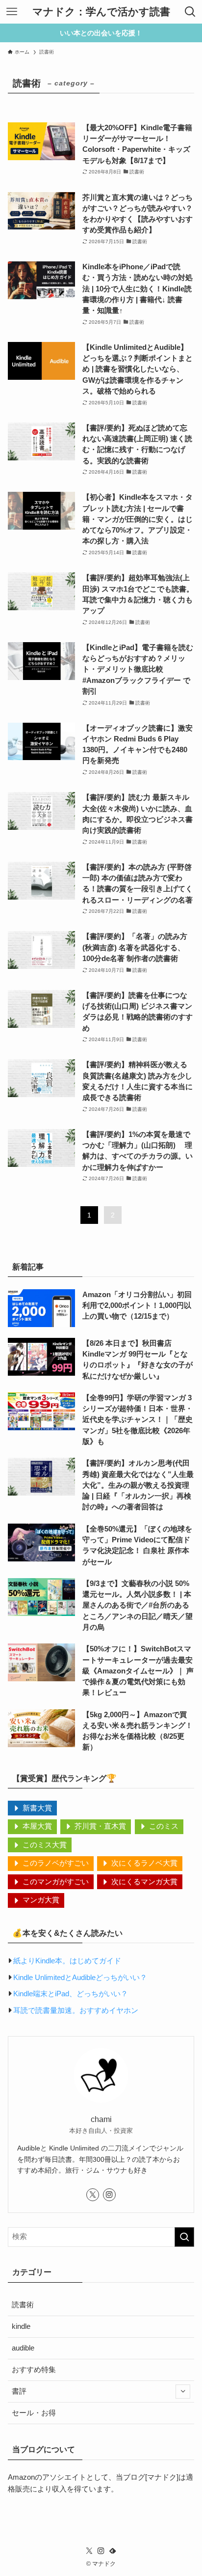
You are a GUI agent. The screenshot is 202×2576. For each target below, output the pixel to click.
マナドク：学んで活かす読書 (101, 12)
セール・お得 (34, 2413)
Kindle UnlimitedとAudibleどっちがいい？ (80, 1978)
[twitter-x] (93, 2195)
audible (23, 2348)
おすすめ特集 (34, 2370)
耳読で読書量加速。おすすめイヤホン (76, 2010)
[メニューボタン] (12, 12)
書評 (19, 2391)
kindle (21, 2326)
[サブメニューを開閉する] (183, 2392)
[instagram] (109, 2195)
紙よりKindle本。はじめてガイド (67, 1961)
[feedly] (113, 2551)
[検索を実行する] (184, 2237)
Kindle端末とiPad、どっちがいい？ (71, 1994)
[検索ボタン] (190, 12)
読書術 (23, 2305)
